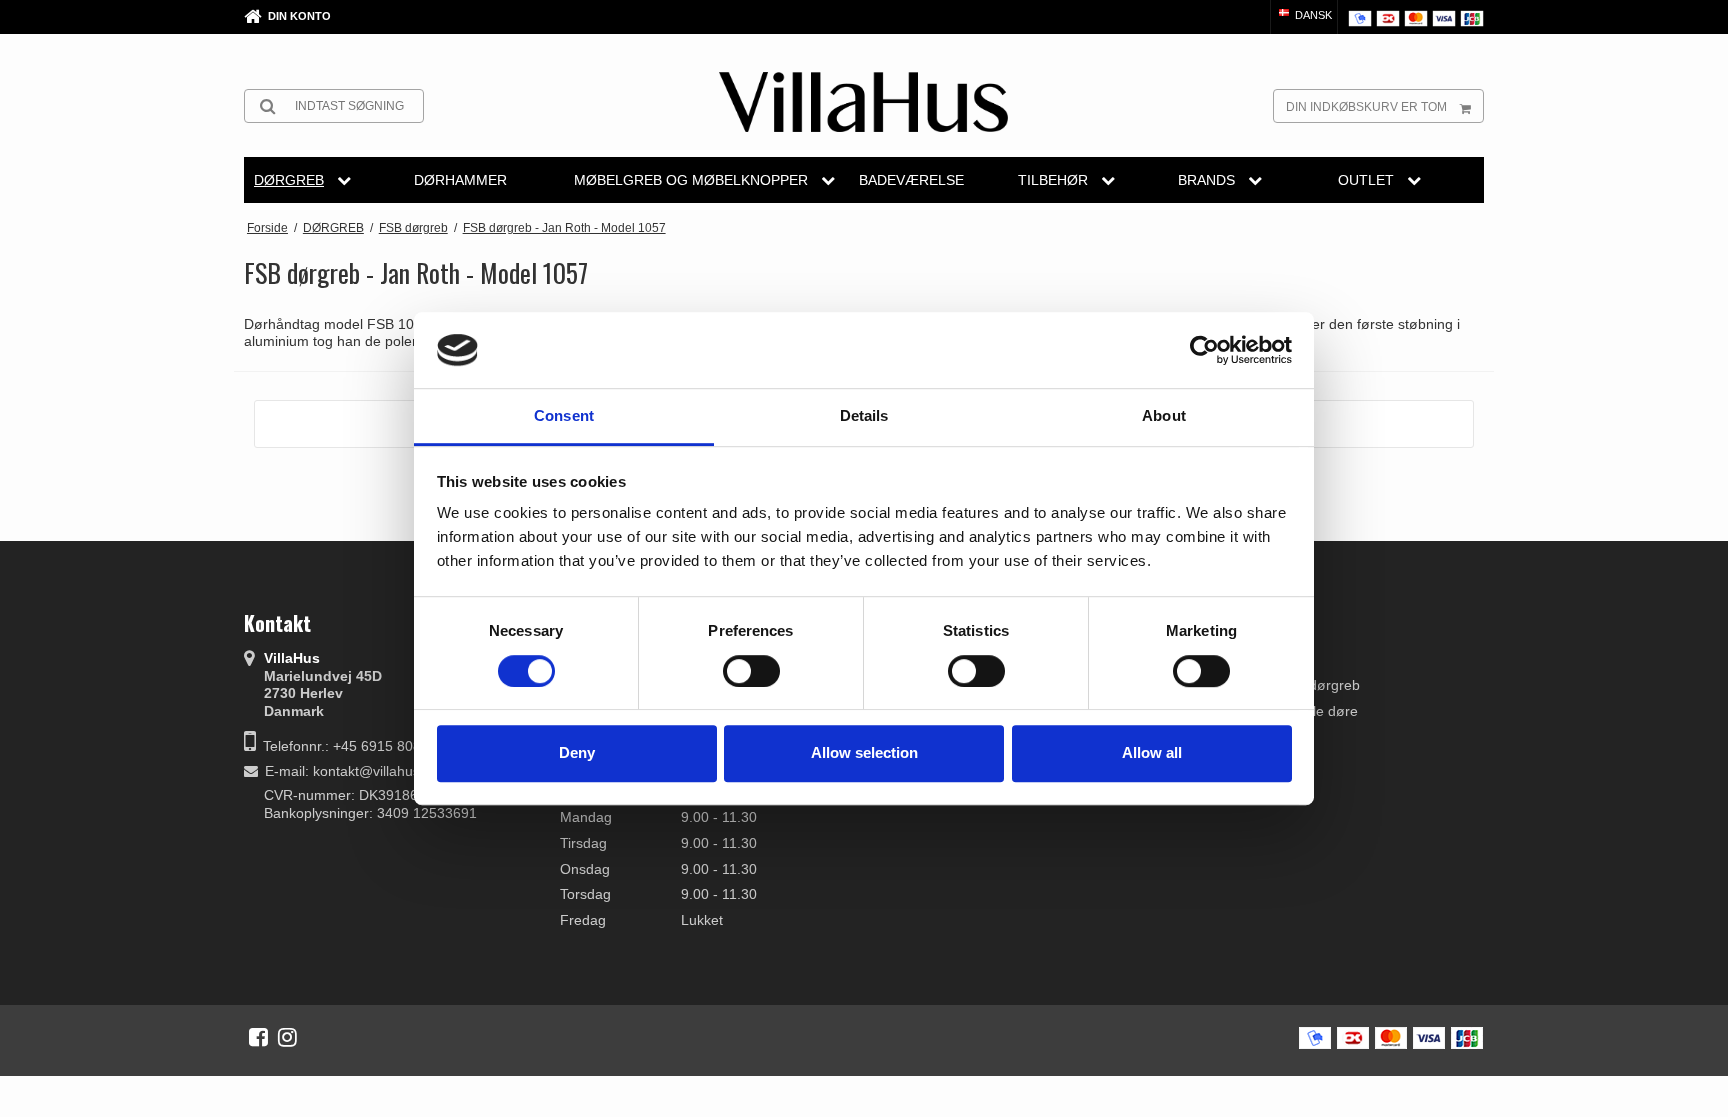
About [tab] (1164, 416)
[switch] (751, 671)
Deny (577, 752)
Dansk (1312, 15)
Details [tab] (864, 416)
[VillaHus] (863, 102)
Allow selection (864, 752)
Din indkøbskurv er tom (1366, 107)
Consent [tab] (564, 416)
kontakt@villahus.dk (376, 771)
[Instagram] (287, 1037)
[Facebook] (258, 1037)
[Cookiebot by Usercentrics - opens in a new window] (1204, 350)
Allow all (1152, 752)
